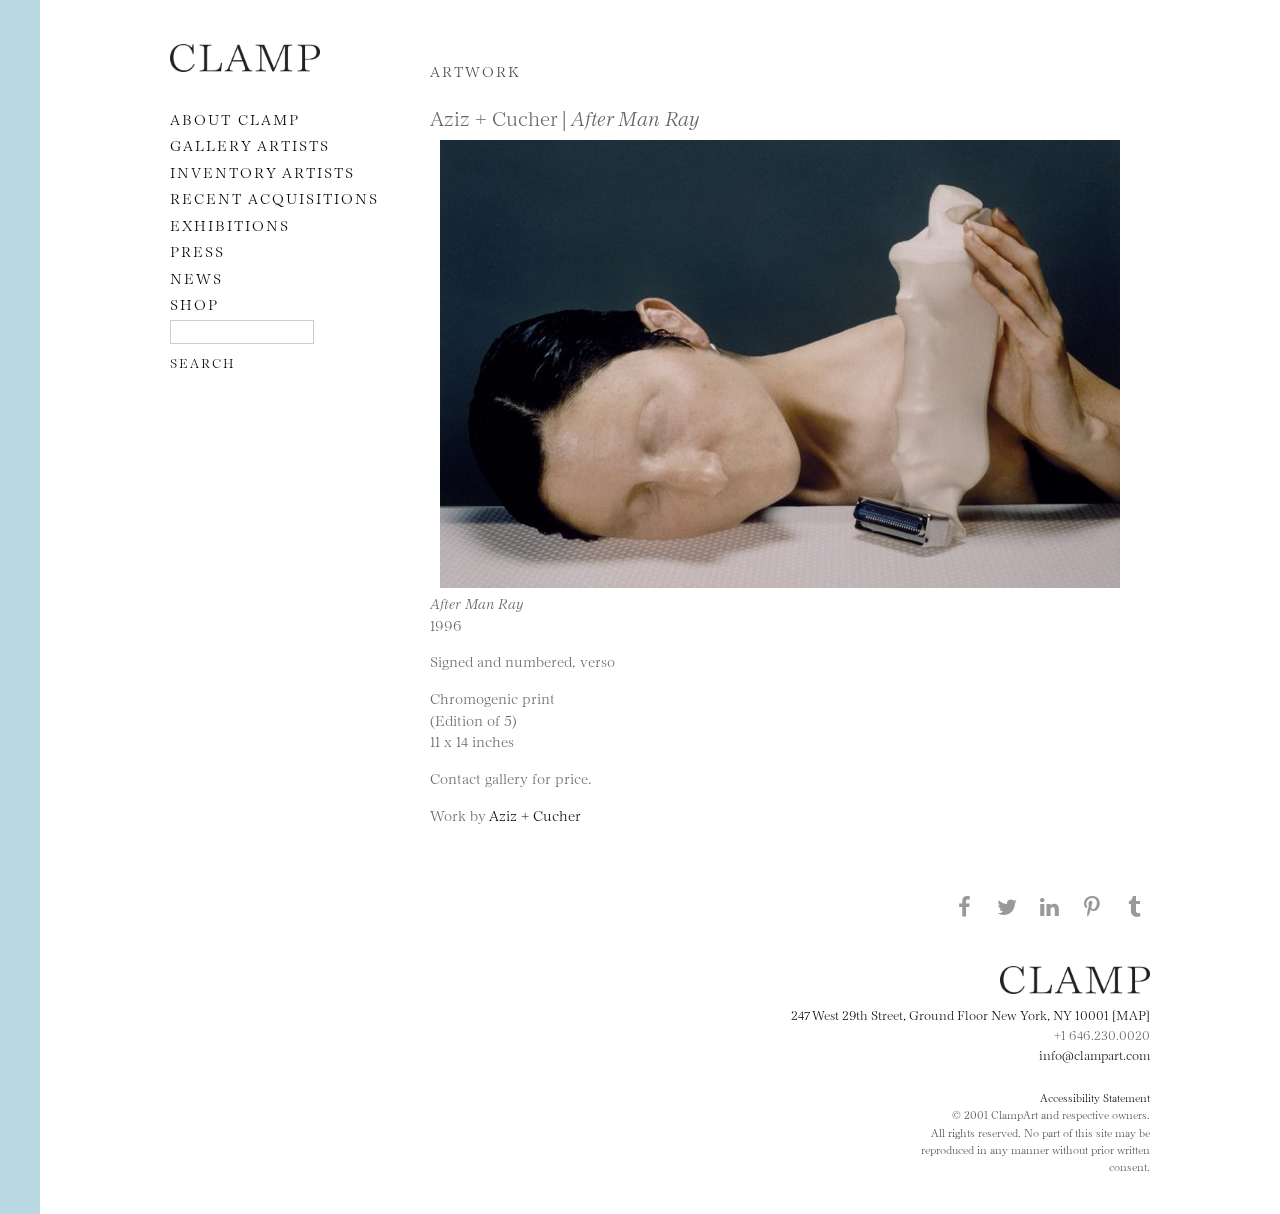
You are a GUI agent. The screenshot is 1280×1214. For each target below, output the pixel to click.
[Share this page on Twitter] (1007, 906)
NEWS (196, 277)
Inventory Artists (262, 171)
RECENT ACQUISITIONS (274, 197)
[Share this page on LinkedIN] (1050, 906)
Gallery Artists (250, 144)
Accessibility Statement (1095, 1097)
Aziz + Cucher (535, 814)
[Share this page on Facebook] (964, 906)
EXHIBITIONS (230, 224)
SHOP (194, 303)
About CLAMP (235, 118)
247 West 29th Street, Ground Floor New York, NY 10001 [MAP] (970, 1014)
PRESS (197, 250)
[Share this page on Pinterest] (1092, 906)
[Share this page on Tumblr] (1135, 906)
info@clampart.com (1094, 1054)
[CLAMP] (245, 65)
